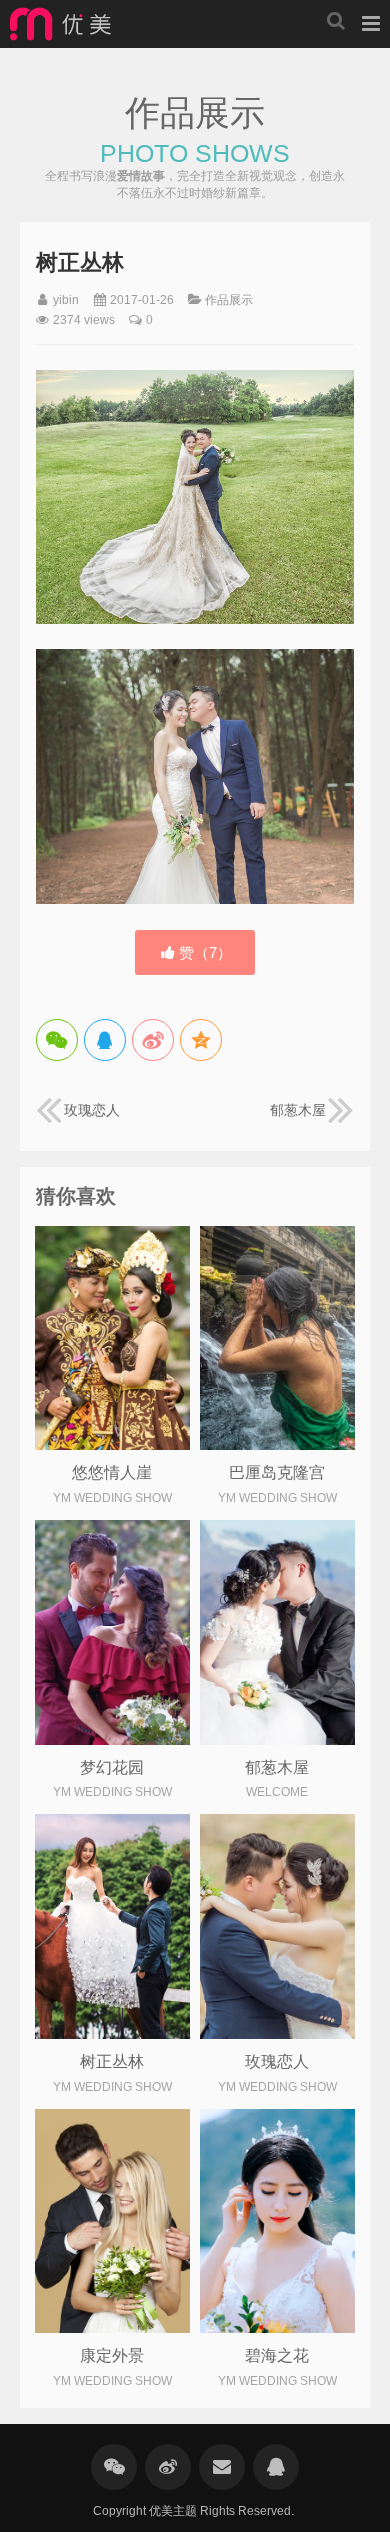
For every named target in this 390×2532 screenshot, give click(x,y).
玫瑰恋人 (92, 1110)
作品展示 (229, 300)
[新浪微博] (168, 2467)
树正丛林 (112, 2061)
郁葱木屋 (298, 1110)
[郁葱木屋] (277, 1632)
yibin (66, 300)
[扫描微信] (114, 2467)
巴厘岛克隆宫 (277, 1472)
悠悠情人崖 (112, 1472)
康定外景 (112, 2355)
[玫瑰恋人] (277, 1926)
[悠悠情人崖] (112, 1338)
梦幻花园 (112, 1767)
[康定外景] (112, 2221)
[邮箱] (222, 2467)
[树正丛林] (112, 1926)
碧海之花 (277, 2355)
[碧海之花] (277, 2221)
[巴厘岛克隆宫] (277, 1338)
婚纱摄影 (60, 24)
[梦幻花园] (112, 1632)
